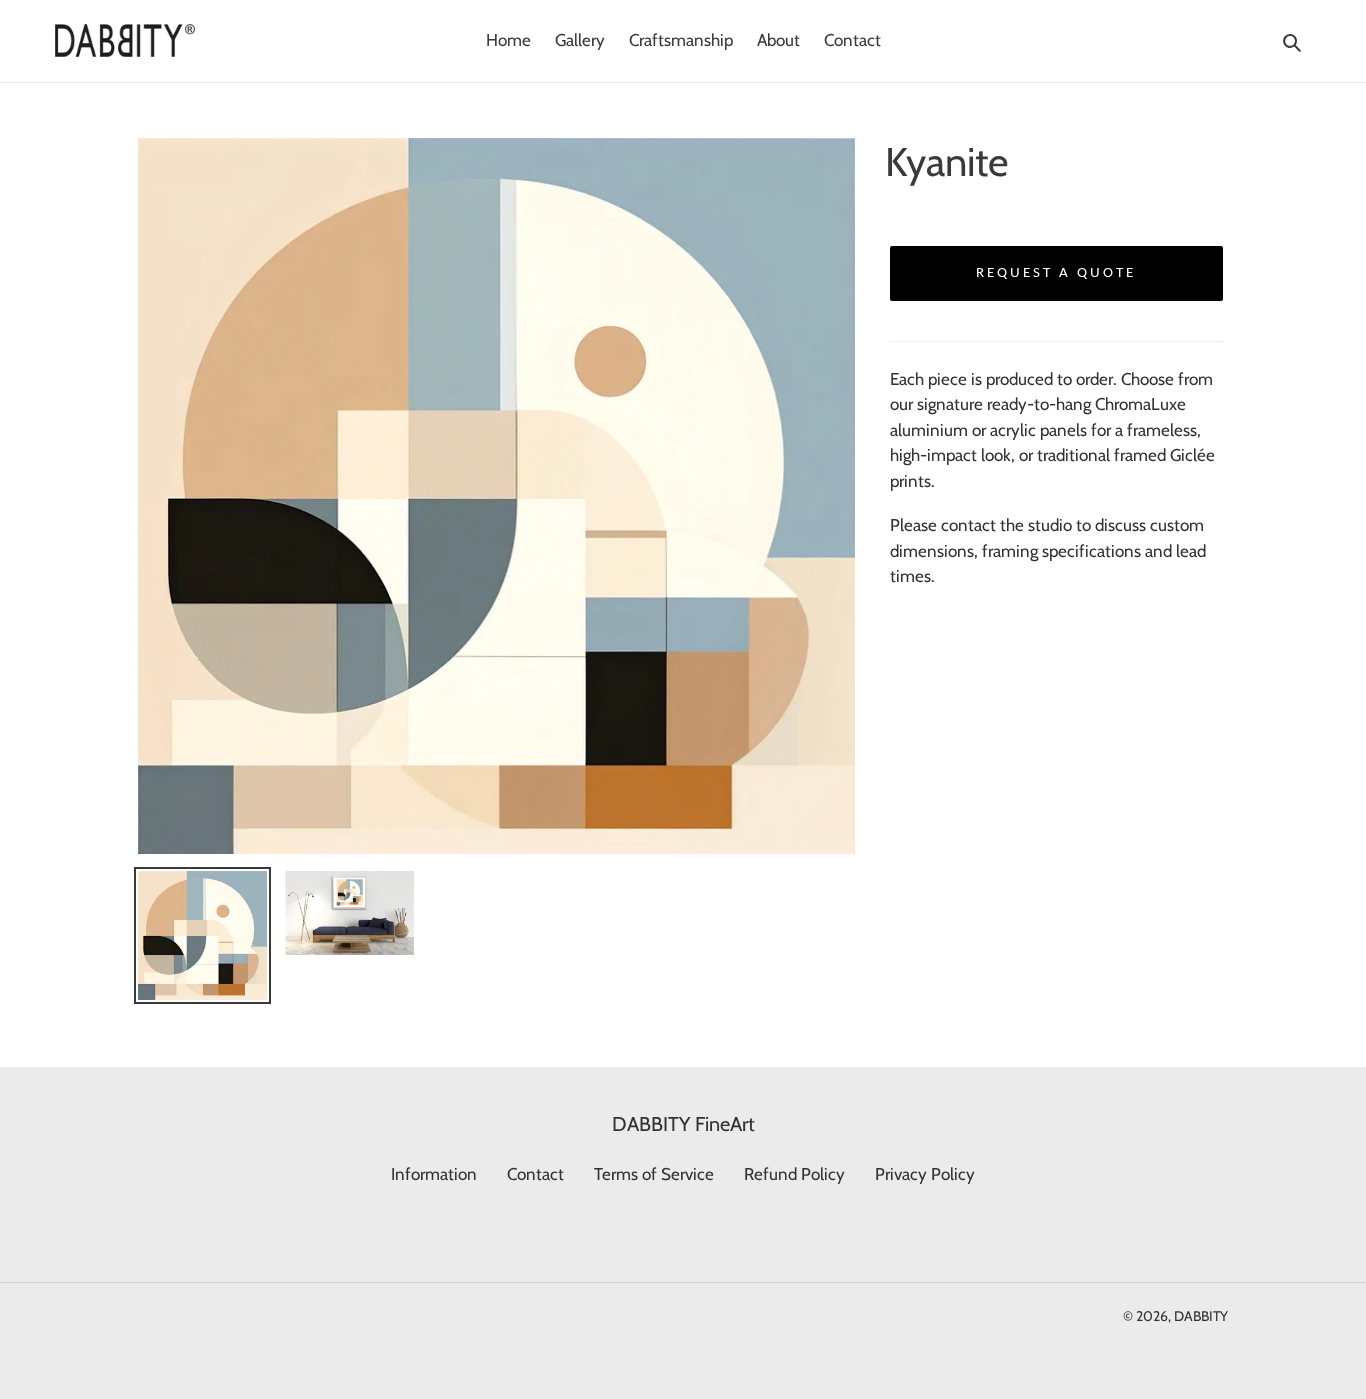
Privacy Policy (925, 1174)
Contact (535, 1174)
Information (434, 1174)
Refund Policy (794, 1174)
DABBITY (1201, 1316)
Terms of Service (654, 1174)
